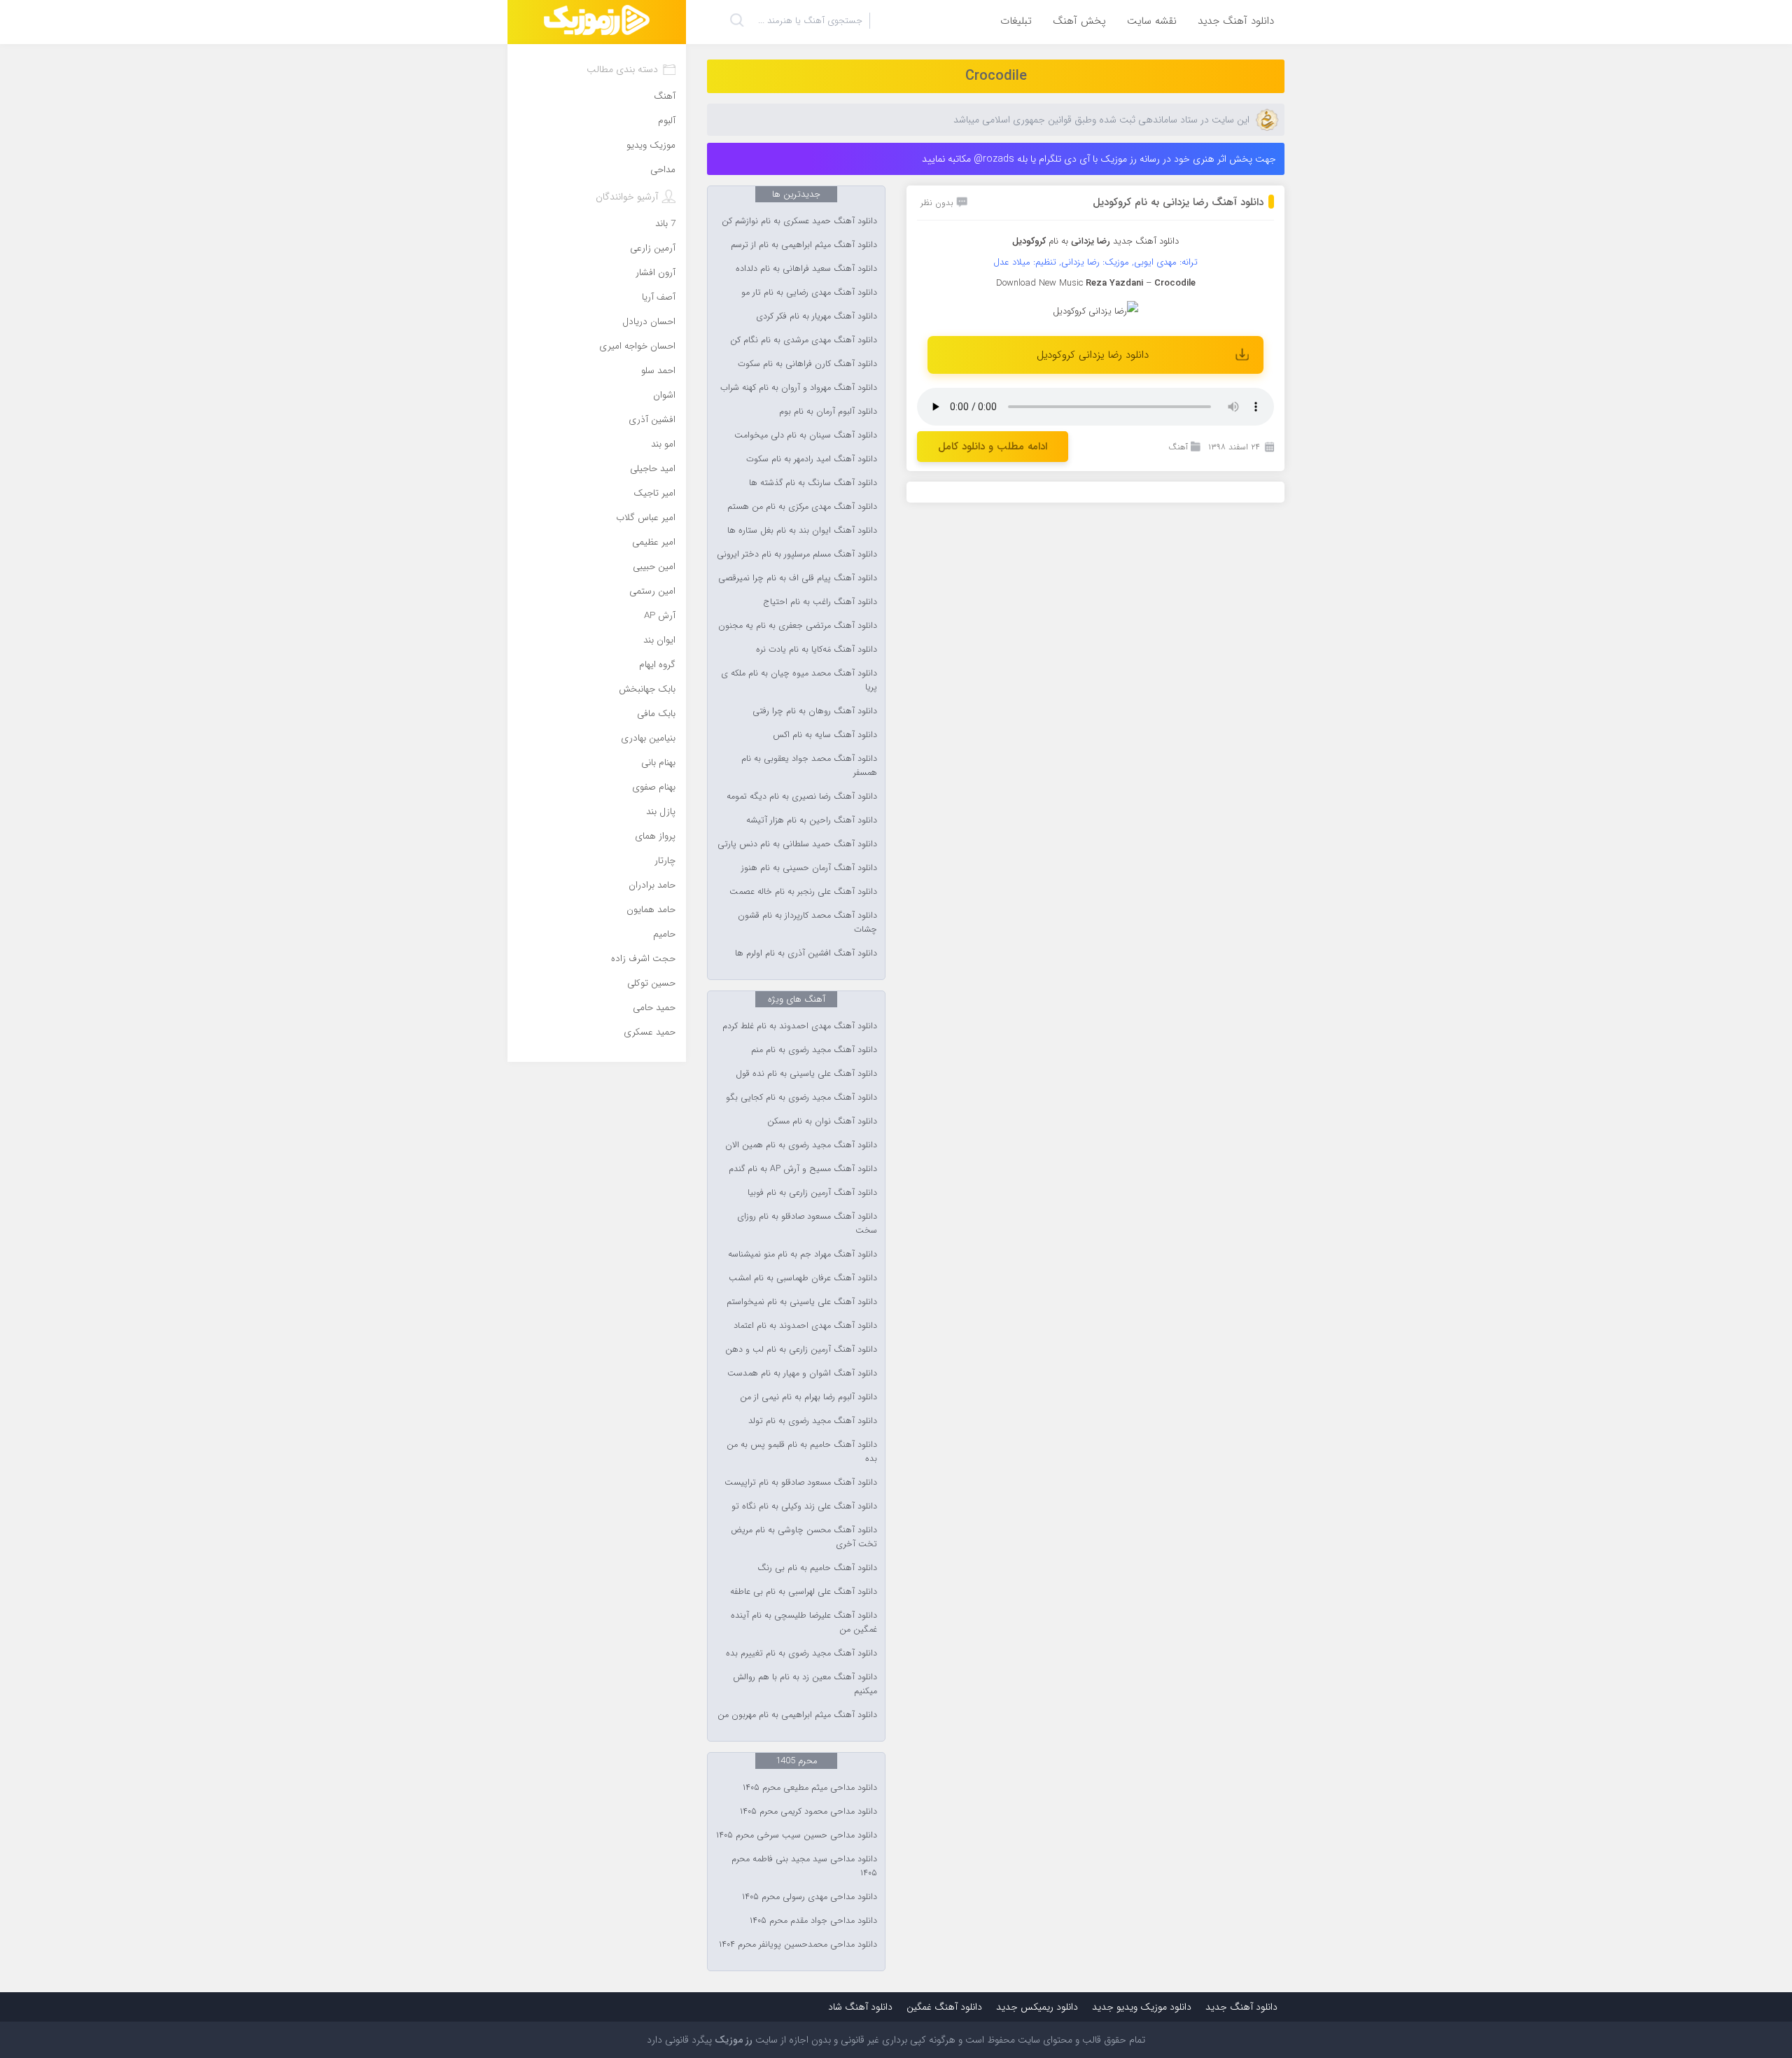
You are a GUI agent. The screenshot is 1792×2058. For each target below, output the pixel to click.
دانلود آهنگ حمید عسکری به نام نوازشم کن (799, 221)
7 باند (665, 224)
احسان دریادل (649, 322)
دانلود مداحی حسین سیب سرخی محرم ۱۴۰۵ (797, 1835)
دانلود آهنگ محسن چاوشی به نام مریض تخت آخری (804, 1537)
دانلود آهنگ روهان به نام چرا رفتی (815, 711)
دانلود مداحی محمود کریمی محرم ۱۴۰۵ (808, 1812)
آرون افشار (656, 273)
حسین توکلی (651, 983)
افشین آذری (652, 420)
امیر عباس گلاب (646, 518)
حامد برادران (652, 885)
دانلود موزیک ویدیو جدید (1142, 2007)
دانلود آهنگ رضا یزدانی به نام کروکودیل (1178, 202)
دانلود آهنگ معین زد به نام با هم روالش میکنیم (805, 1684)
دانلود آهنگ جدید (1236, 21)
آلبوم (667, 121)
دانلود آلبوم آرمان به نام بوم (828, 412)
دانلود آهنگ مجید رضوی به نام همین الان (801, 1145)
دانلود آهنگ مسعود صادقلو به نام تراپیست (801, 1483)
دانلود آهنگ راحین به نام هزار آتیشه (812, 820)
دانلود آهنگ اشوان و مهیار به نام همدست (802, 1373)
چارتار (665, 861)
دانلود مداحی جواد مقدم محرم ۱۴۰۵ (813, 1921)
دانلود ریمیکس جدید (1037, 2007)
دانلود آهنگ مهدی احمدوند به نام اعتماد (805, 1326)
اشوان (664, 395)
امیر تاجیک (654, 493)
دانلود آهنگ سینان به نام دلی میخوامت (806, 435)
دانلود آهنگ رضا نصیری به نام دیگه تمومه (802, 797)
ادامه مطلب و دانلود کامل (993, 447)
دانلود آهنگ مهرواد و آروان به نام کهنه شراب (799, 388)
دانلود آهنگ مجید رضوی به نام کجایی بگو (801, 1098)
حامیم (664, 934)
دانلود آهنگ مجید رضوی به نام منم (814, 1050)
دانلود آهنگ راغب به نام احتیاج (820, 602)
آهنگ (1178, 447)
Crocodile (996, 76)
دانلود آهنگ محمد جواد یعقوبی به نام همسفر (809, 766)
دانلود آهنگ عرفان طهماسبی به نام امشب (803, 1278)
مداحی (663, 170)
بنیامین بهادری (648, 738)
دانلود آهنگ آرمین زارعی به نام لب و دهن (801, 1350)
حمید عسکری (650, 1032)
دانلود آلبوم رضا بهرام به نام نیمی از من (808, 1397)
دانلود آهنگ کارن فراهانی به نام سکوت (807, 364)
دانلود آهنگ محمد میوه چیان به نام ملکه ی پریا (799, 680)
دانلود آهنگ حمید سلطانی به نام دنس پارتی (797, 844)
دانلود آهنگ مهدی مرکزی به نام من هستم (802, 507)
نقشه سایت (1152, 21)
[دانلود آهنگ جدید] (597, 22)
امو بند (663, 444)
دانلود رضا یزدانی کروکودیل (1093, 355)
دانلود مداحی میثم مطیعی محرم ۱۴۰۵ (810, 1788)
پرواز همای (655, 836)
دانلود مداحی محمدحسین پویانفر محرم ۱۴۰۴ (798, 1945)
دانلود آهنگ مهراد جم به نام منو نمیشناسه (803, 1254)
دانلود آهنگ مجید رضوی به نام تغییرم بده (801, 1653)
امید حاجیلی (653, 469)
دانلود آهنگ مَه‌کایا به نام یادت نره (817, 650)
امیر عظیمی (654, 542)
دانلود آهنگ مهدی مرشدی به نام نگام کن (804, 340)
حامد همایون (651, 910)
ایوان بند (659, 640)
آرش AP (660, 616)
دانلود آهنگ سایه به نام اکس (825, 735)
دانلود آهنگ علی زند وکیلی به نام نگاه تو (804, 1506)
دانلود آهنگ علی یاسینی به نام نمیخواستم (802, 1302)
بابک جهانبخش (647, 689)
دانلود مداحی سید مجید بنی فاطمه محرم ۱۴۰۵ (804, 1866)
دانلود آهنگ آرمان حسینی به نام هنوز (809, 868)
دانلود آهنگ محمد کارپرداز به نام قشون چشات (807, 923)
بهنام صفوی (654, 787)
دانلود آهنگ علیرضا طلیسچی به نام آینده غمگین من (804, 1623)
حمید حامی (654, 1008)
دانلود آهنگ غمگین (944, 2007)
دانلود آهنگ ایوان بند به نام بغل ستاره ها (802, 531)
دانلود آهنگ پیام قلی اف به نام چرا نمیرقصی (798, 578)
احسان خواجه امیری (637, 346)
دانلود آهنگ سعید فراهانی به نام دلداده (806, 269)
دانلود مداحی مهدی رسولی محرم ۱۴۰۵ (810, 1897)
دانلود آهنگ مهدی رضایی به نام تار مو (809, 293)
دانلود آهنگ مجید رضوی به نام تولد (813, 1421)
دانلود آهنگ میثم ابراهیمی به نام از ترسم (804, 245)
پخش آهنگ (1079, 21)
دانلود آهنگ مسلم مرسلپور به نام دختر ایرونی (797, 554)
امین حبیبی (654, 567)
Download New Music (1039, 283)
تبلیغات (1016, 21)
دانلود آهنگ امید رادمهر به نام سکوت (812, 459)
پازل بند (661, 812)
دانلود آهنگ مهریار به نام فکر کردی (817, 316)
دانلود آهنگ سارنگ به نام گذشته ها (813, 483)
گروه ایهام (657, 665)
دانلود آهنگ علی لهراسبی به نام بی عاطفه (804, 1592)
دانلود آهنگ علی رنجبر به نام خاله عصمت (803, 892)
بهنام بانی (658, 763)
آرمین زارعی (653, 248)
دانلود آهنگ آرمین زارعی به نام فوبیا (812, 1193)
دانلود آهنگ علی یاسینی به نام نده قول (806, 1074)
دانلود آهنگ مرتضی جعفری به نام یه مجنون (798, 626)
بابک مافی (656, 714)
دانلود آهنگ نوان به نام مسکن (822, 1121)
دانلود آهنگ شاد (860, 2007)
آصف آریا (659, 297)
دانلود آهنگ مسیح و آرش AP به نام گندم (803, 1169)
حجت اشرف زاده (643, 959)
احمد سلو (658, 371)
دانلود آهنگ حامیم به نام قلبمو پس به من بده (802, 1452)
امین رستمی (652, 591)
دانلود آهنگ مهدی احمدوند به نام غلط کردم (800, 1026)
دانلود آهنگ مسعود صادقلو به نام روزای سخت (807, 1224)
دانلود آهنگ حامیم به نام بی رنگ (817, 1568)
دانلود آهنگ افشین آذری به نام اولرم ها (806, 953)
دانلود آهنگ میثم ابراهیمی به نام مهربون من (797, 1715)
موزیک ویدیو (651, 145)
